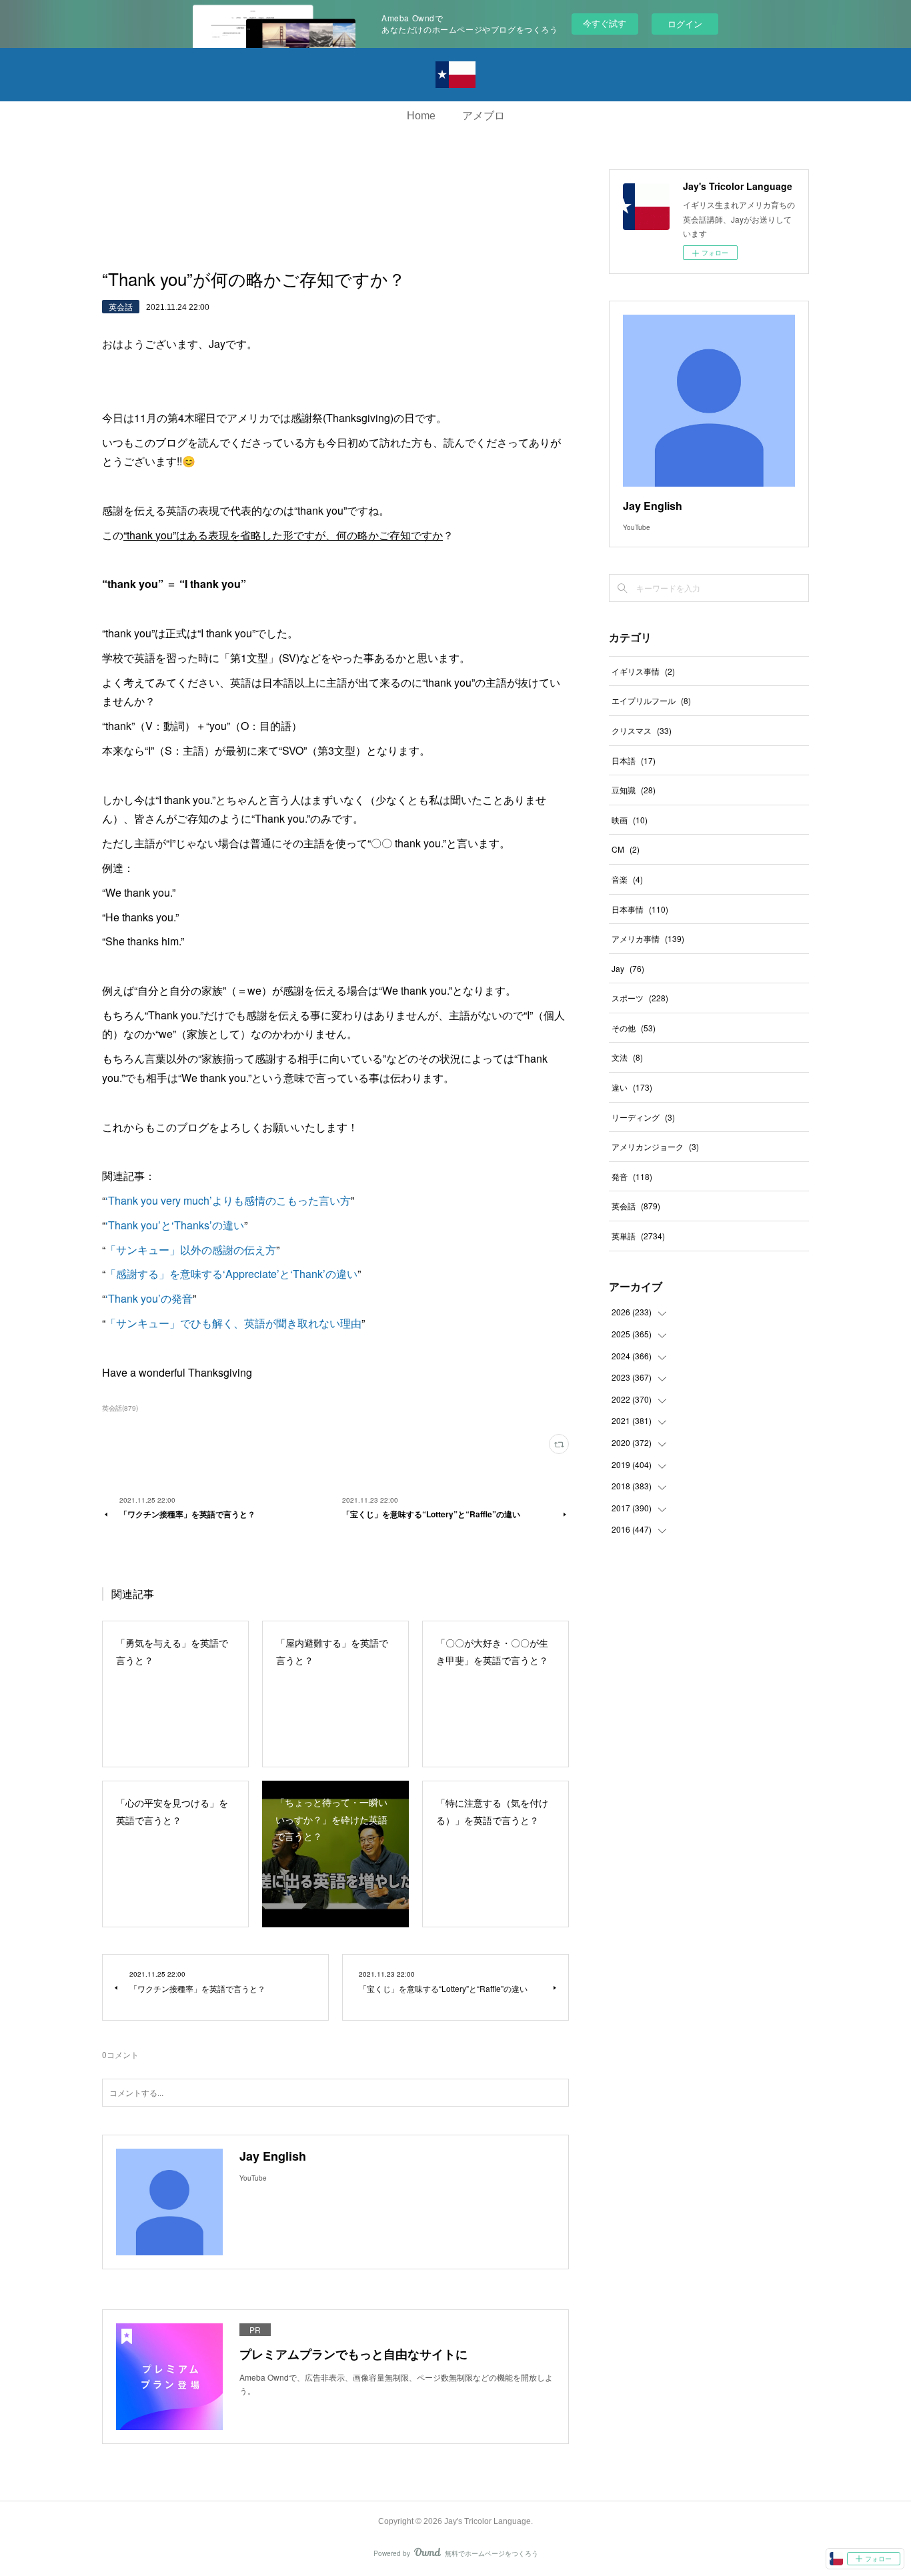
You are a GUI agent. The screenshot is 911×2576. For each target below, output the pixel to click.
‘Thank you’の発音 (149, 1298)
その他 (634, 1028)
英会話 (121, 306)
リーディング (643, 1117)
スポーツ (640, 998)
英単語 (638, 1236)
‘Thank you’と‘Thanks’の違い (175, 1225)
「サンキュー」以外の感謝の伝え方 (191, 1250)
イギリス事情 (643, 671)
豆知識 (634, 790)
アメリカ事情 (648, 938)
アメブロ (484, 116)
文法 (627, 1057)
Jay (628, 968)
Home (421, 116)
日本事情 (640, 909)
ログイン (685, 24)
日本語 (634, 760)
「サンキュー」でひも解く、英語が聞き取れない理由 (233, 1323)
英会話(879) (120, 1408)
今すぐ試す (605, 23)
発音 (632, 1176)
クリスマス (642, 730)
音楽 (627, 879)
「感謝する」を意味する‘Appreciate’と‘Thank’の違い (231, 1274)
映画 (630, 820)
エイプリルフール (651, 700)
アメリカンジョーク (655, 1146)
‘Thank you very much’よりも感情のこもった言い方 (228, 1200)
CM (626, 849)
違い (632, 1087)
